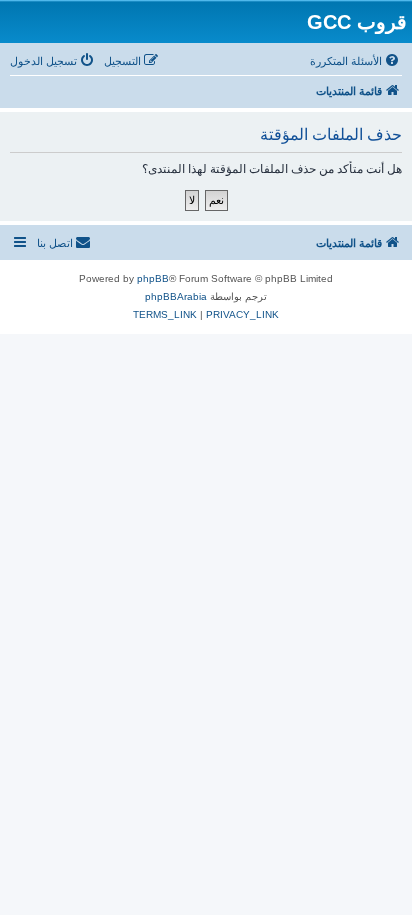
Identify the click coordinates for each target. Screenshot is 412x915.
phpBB (153, 278)
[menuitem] (356, 61)
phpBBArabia (176, 296)
